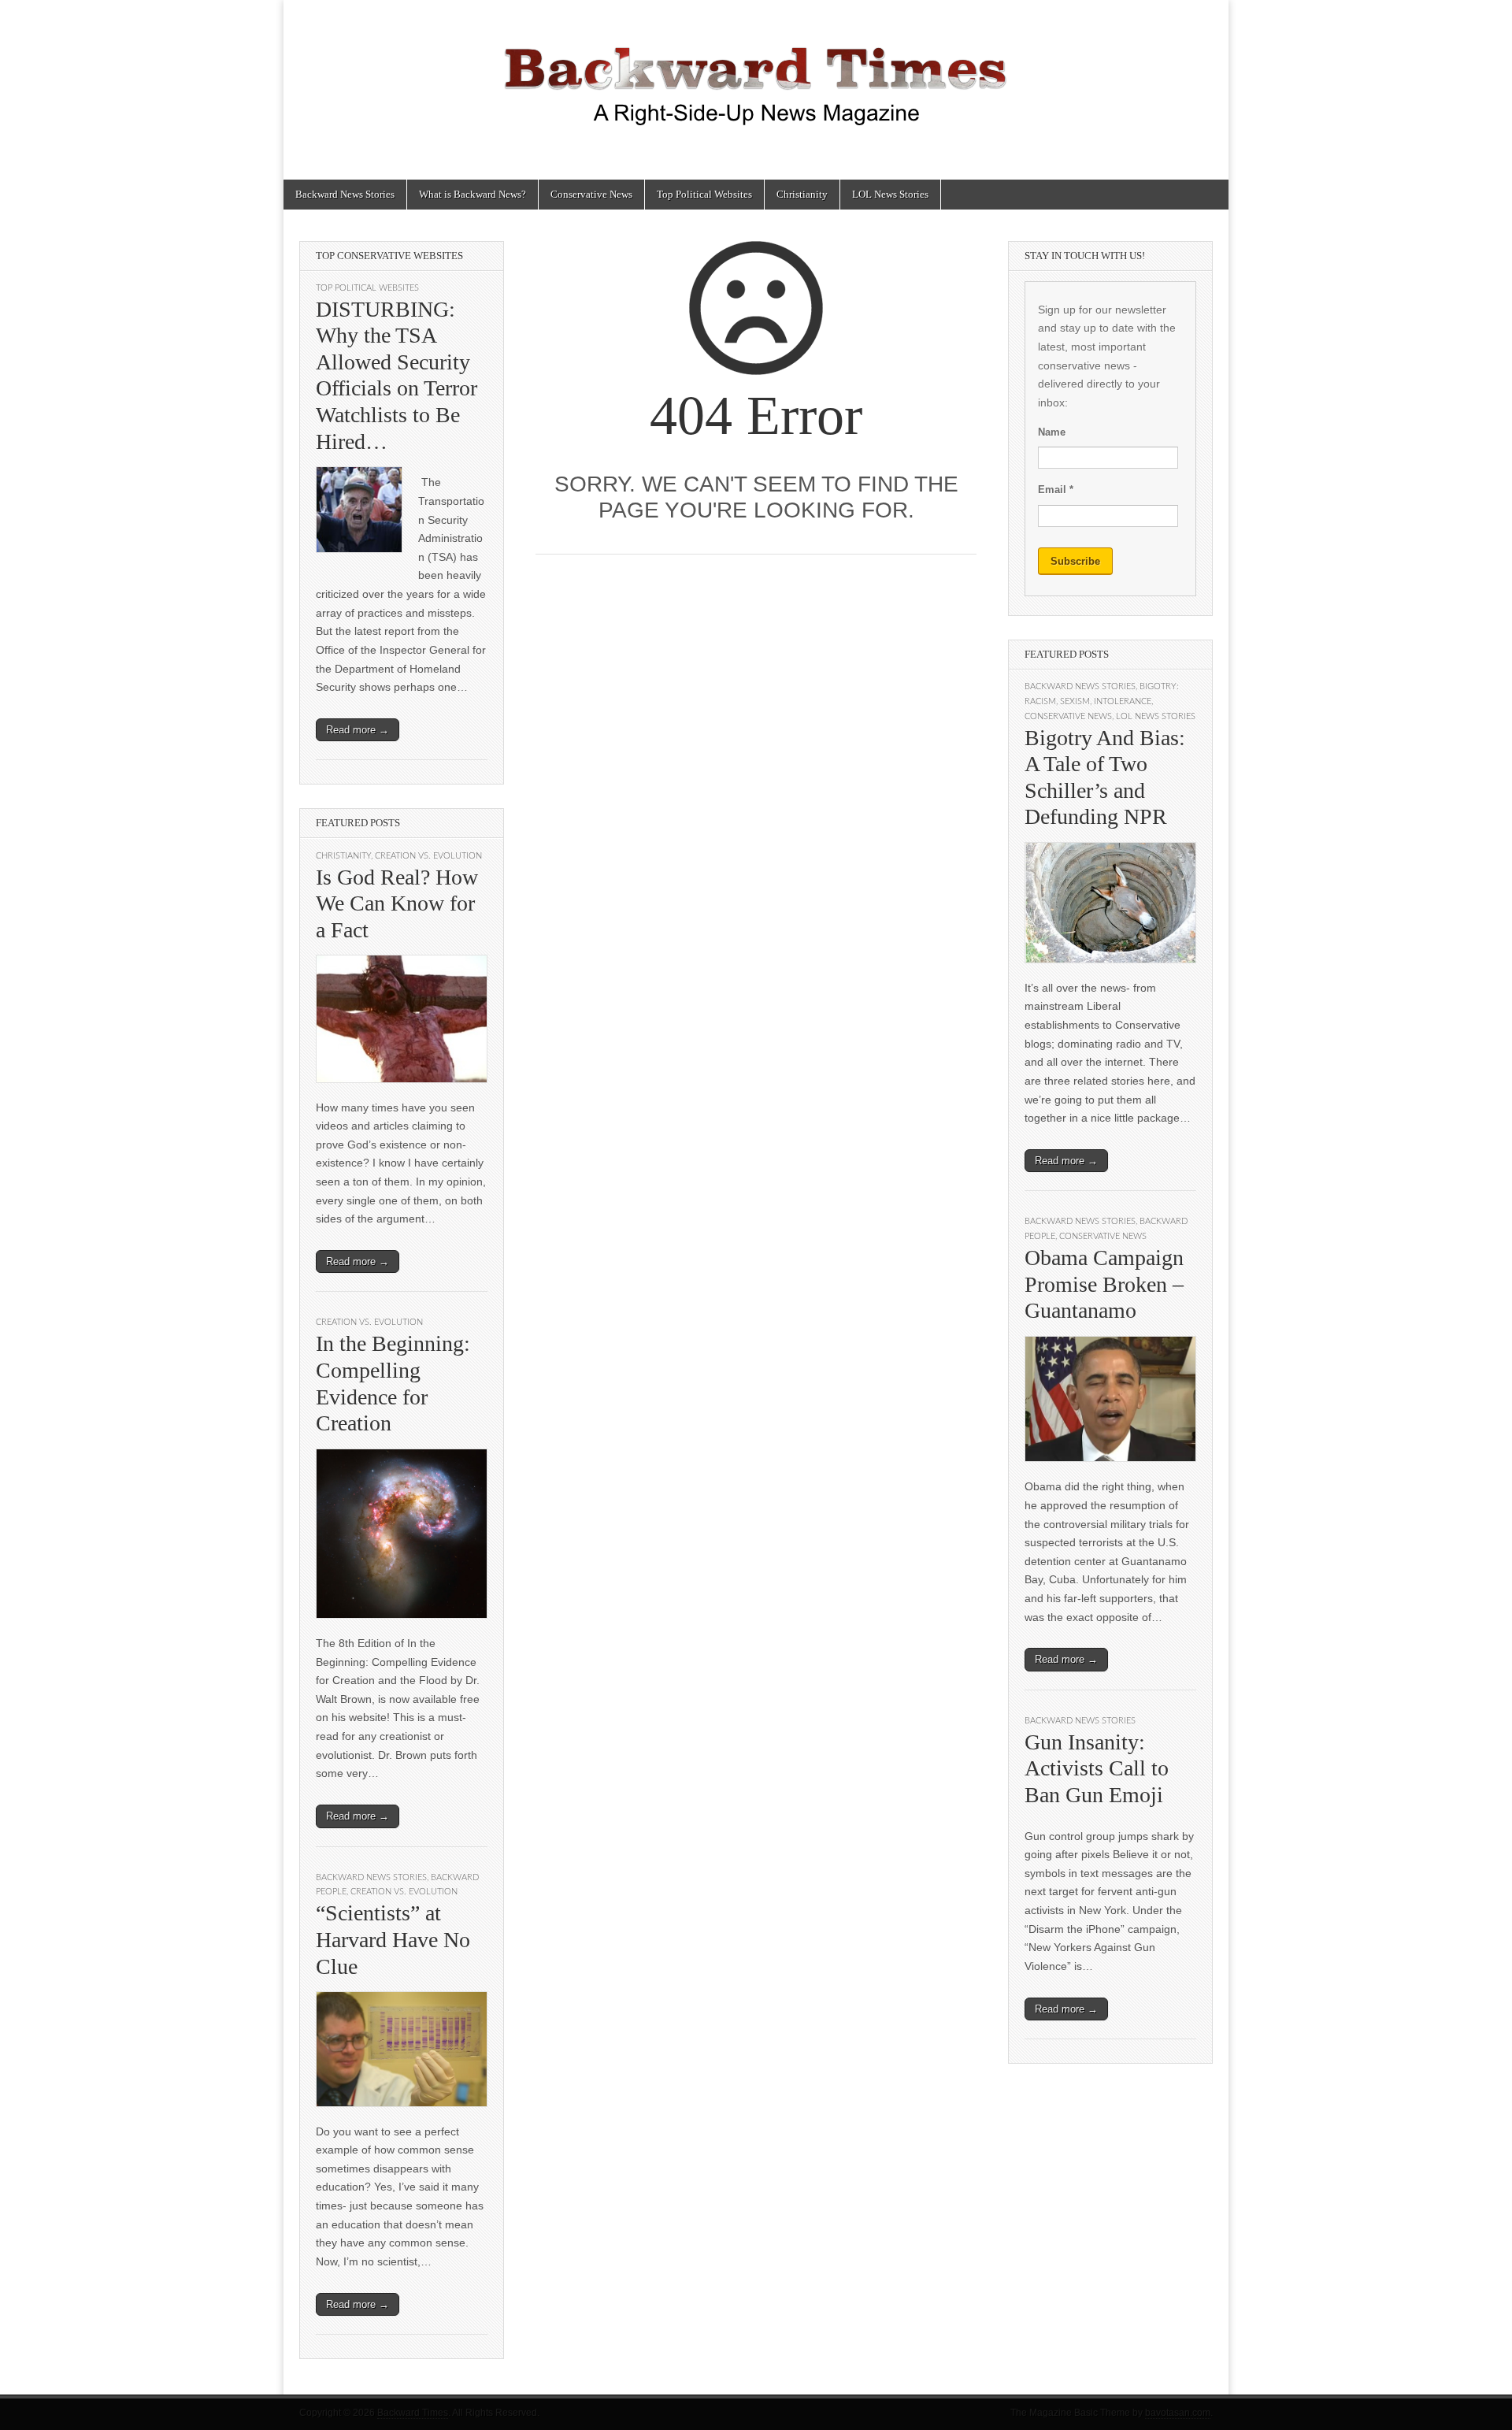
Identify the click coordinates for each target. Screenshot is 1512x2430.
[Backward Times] (756, 78)
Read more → (358, 730)
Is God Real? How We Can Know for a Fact (397, 903)
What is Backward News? (472, 194)
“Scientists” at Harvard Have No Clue (393, 1939)
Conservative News (591, 194)
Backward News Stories (345, 194)
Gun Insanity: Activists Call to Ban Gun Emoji (1097, 1768)
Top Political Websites (704, 194)
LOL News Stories (890, 194)
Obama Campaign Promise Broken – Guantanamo (1104, 1284)
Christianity (802, 194)
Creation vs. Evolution (428, 856)
